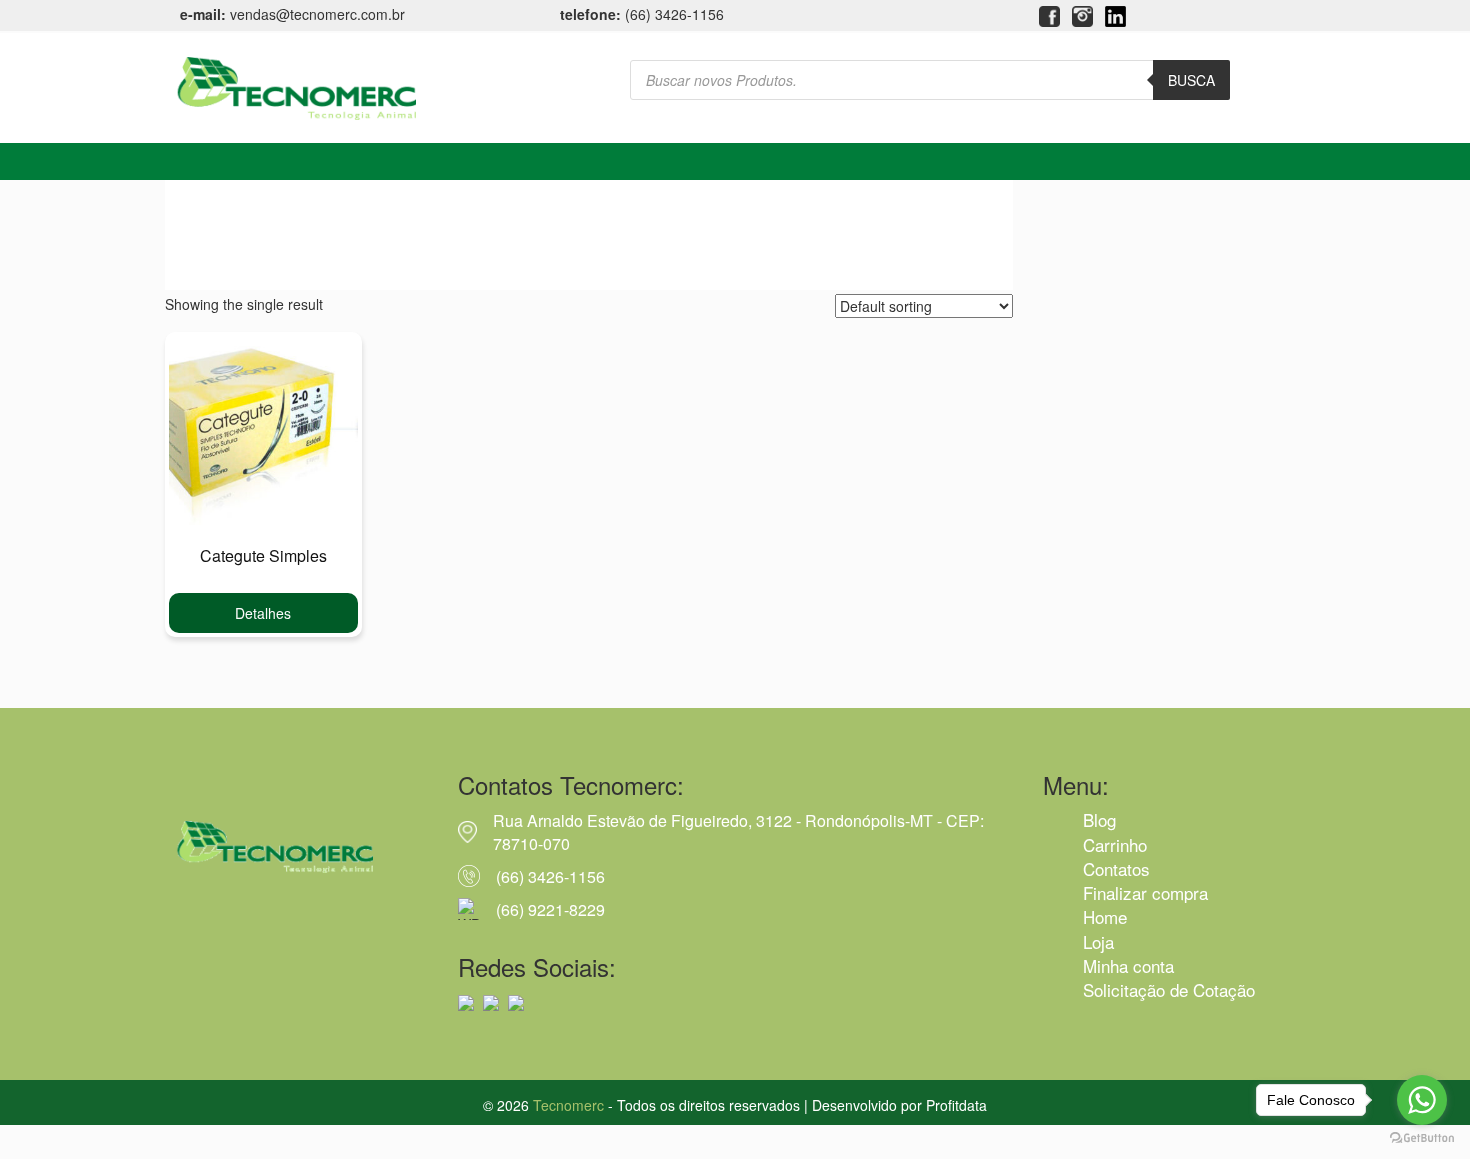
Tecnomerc (568, 1105)
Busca (1191, 80)
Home (1105, 916)
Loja (1098, 941)
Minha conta (1128, 965)
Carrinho (1115, 844)
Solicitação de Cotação (1169, 989)
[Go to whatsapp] (1422, 1100)
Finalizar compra (1145, 892)
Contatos (1116, 868)
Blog (1099, 819)
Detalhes (263, 613)
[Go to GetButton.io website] (1422, 1138)
